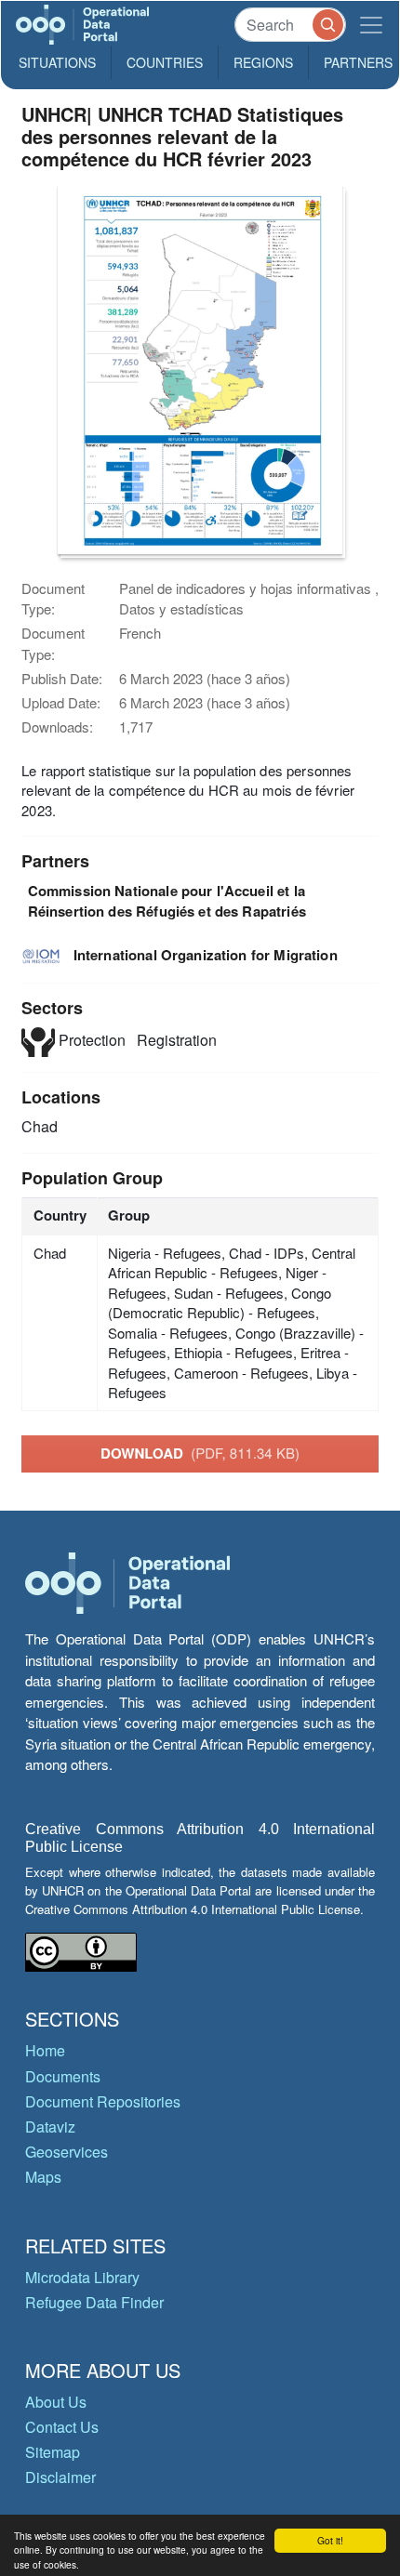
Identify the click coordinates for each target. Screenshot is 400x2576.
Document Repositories (103, 2101)
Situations (57, 62)
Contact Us (62, 2427)
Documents (63, 2076)
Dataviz (50, 2127)
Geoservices (67, 2152)
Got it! (330, 2540)
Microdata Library (82, 2277)
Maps (43, 2177)
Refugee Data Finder (94, 2302)
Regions (263, 62)
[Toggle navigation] (371, 25)
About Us (56, 2402)
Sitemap (53, 2452)
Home (45, 2050)
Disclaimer (60, 2477)
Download (200, 1453)
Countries (165, 62)
